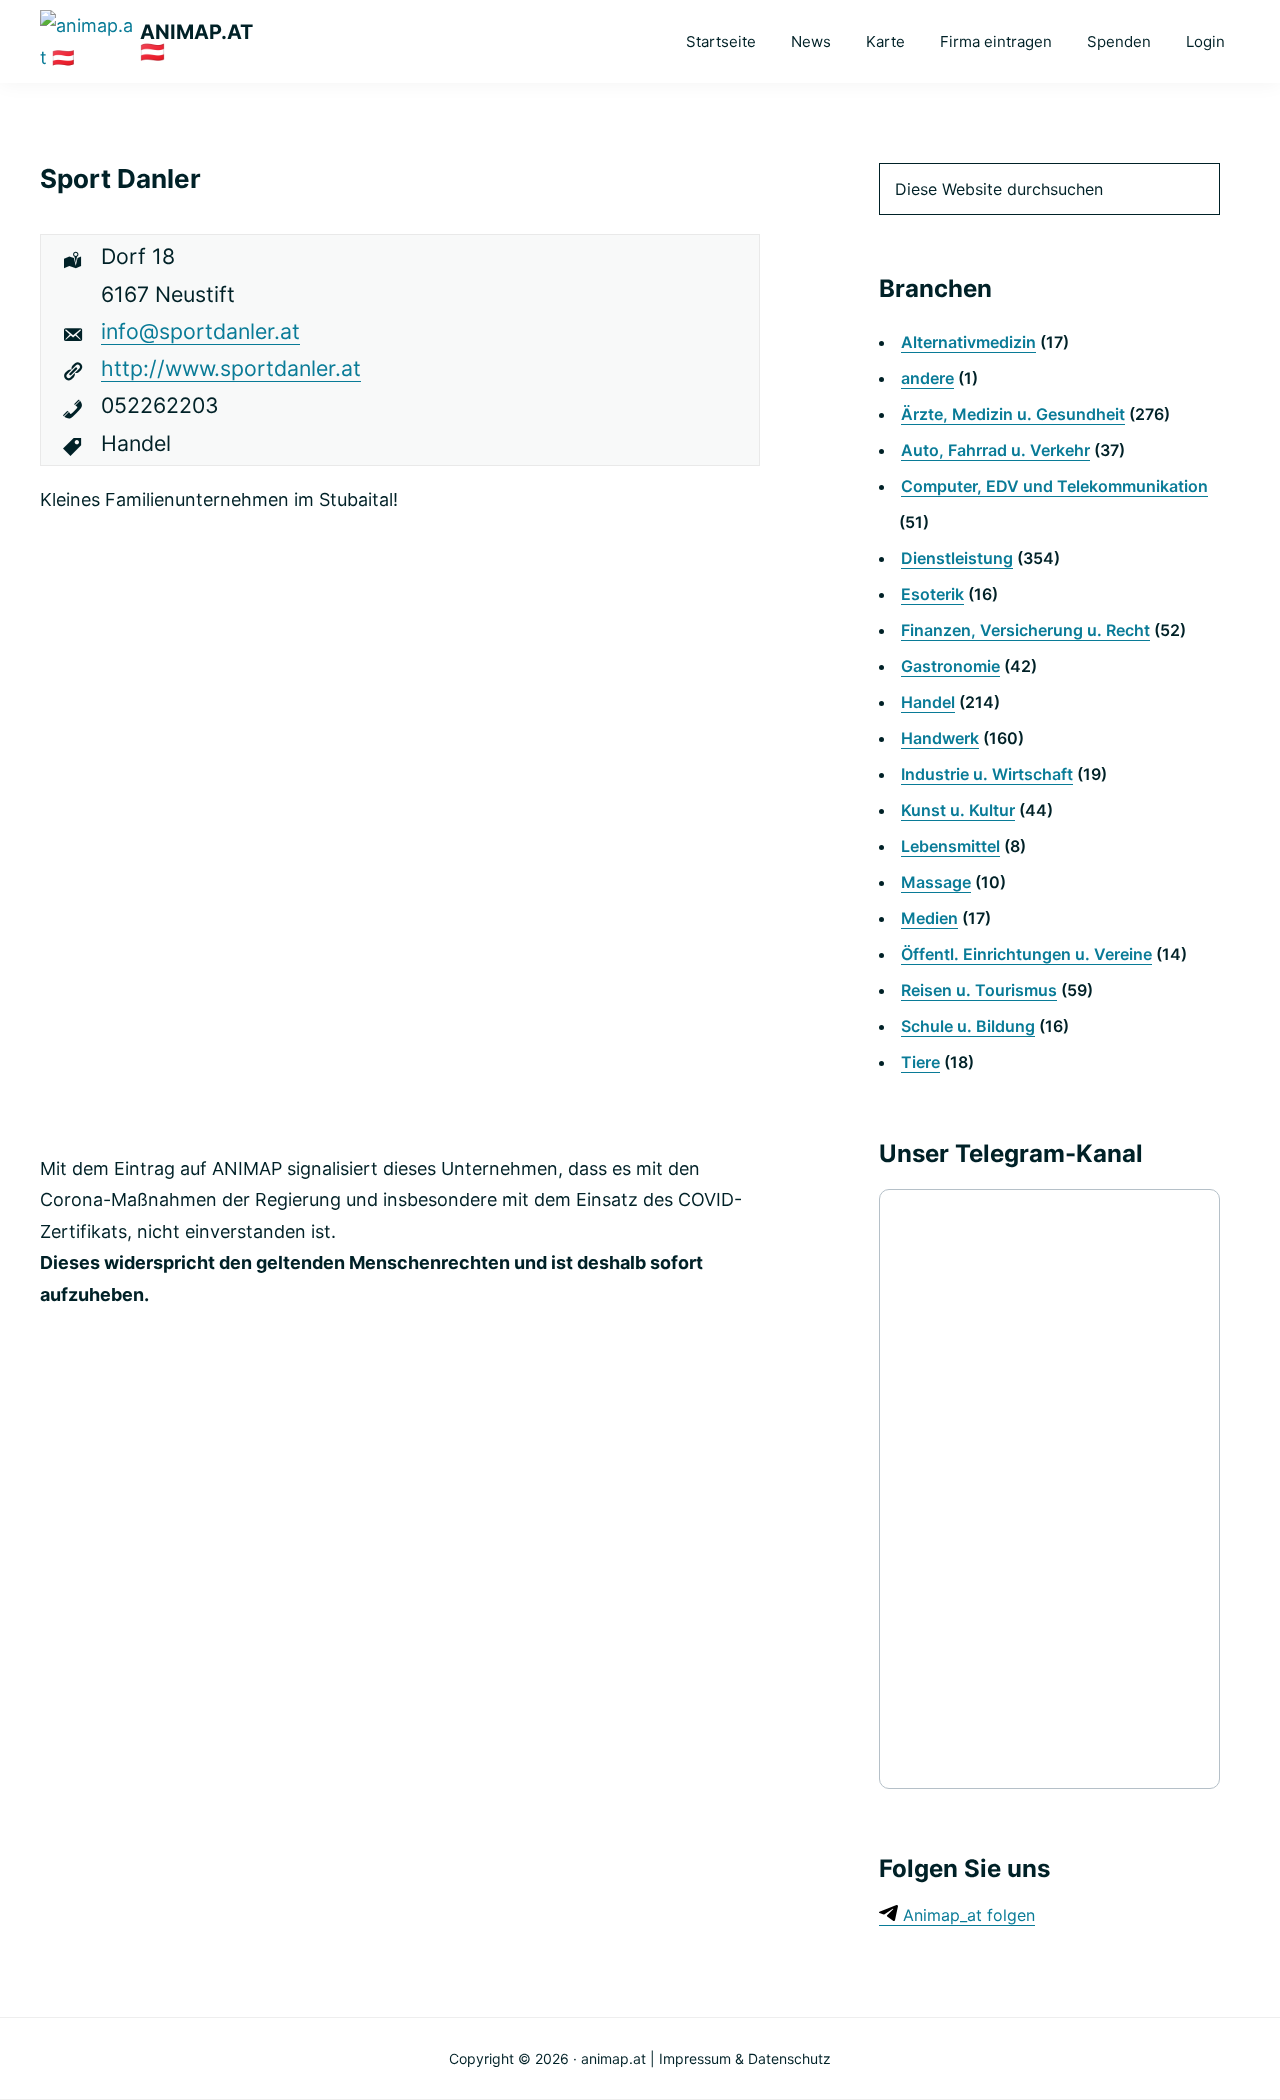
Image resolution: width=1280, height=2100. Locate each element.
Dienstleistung (957, 558)
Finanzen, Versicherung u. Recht (1025, 630)
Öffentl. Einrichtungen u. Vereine (1026, 954)
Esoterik (932, 594)
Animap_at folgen (966, 1915)
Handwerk (940, 738)
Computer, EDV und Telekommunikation (1054, 486)
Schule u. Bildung (968, 1026)
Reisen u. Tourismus (979, 990)
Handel (928, 702)
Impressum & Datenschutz (745, 2058)
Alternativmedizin (968, 342)
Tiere (920, 1062)
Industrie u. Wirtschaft (987, 774)
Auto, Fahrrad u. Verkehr (995, 450)
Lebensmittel (950, 846)
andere (927, 378)
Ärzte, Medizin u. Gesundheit (1013, 414)
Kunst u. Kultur (958, 810)
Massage (936, 882)
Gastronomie (950, 666)
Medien (929, 918)
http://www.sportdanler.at (231, 368)
